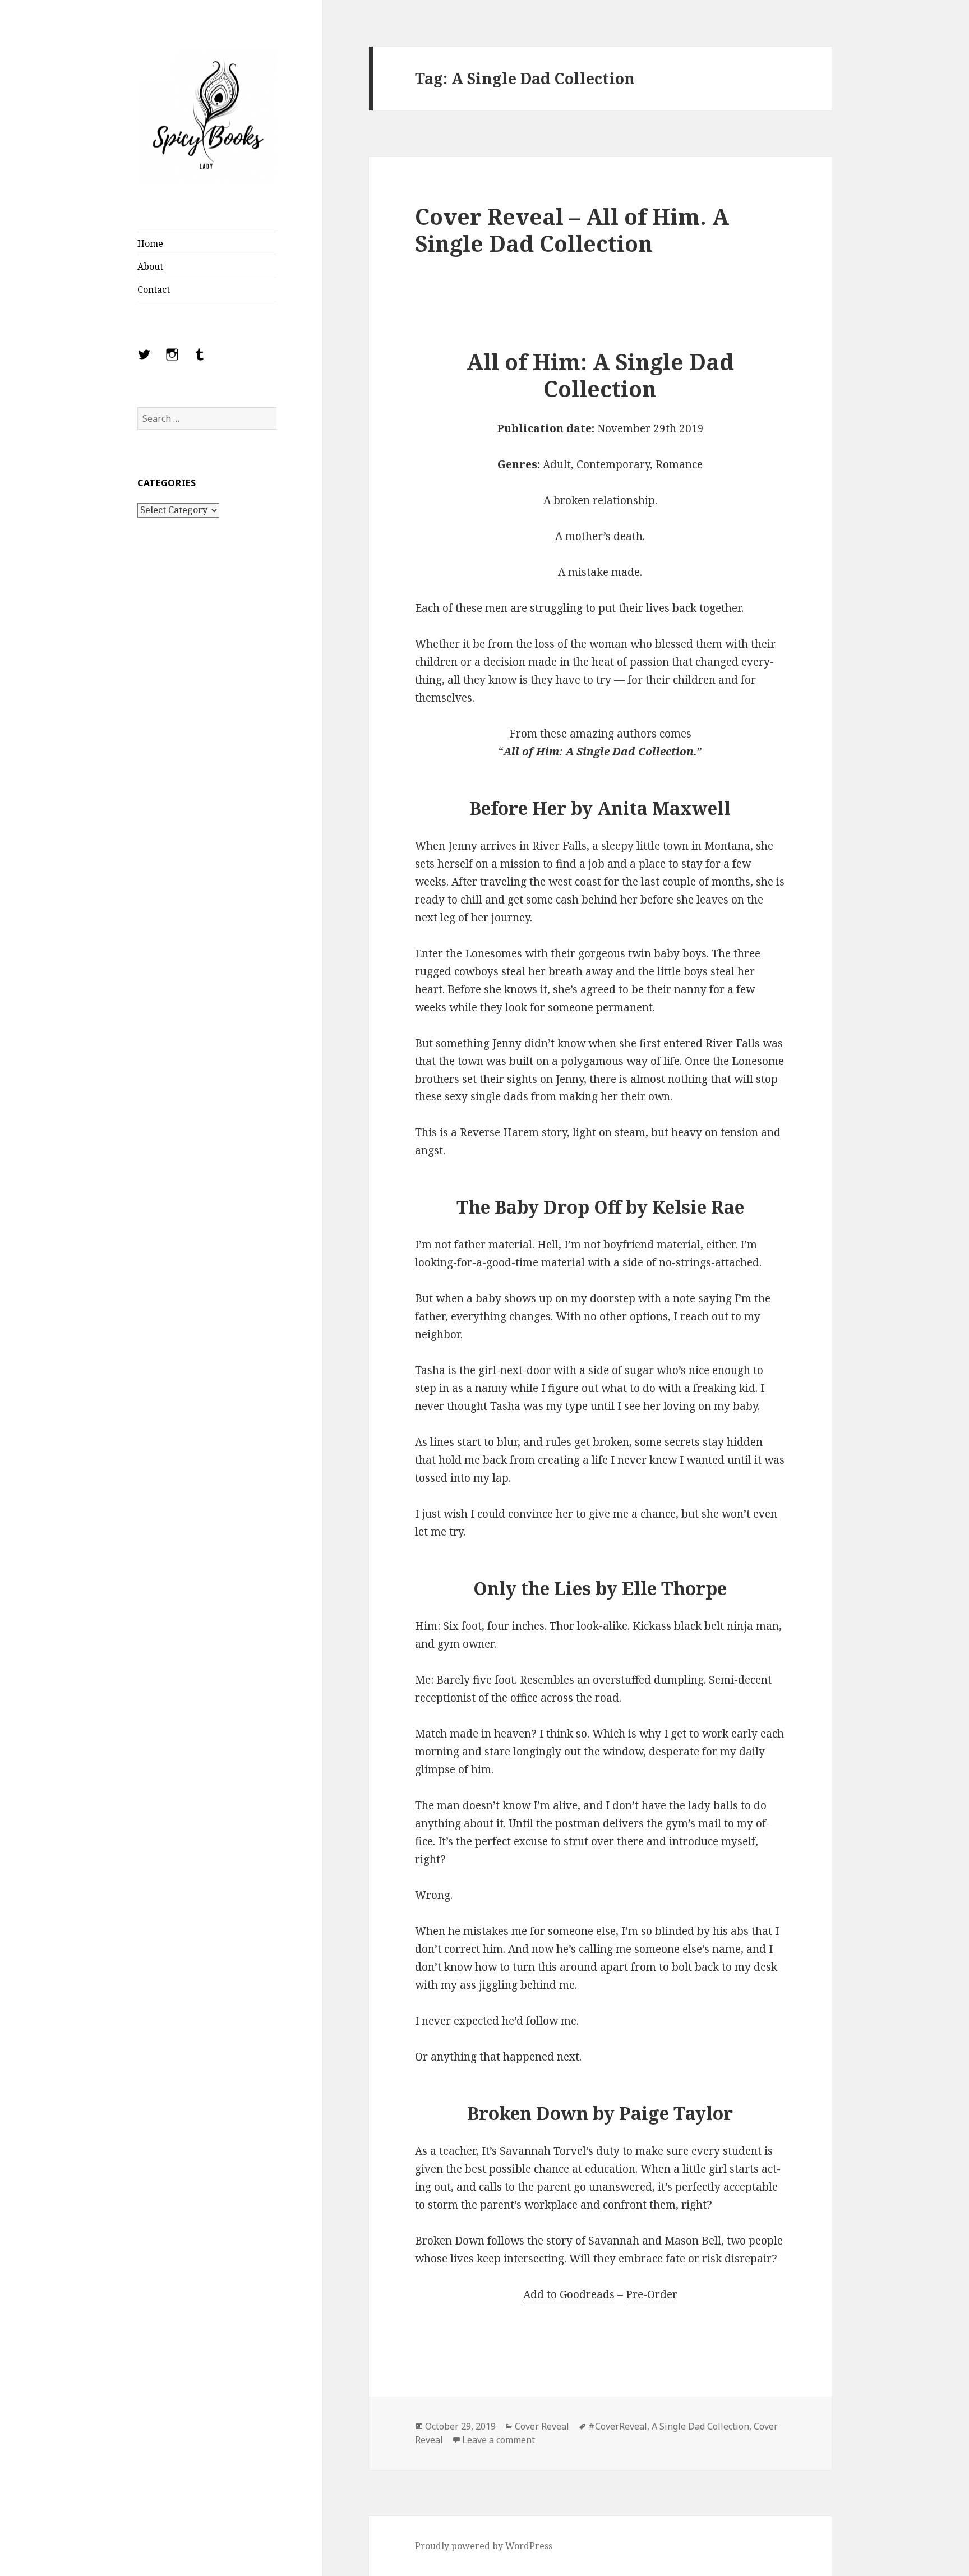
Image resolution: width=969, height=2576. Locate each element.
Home (150, 243)
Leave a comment (499, 2440)
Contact (154, 289)
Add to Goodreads (569, 2294)
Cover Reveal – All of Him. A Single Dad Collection (572, 230)
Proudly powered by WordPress (484, 2546)
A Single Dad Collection (700, 2426)
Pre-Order (652, 2294)
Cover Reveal (542, 2426)
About (150, 266)
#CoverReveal (618, 2426)
